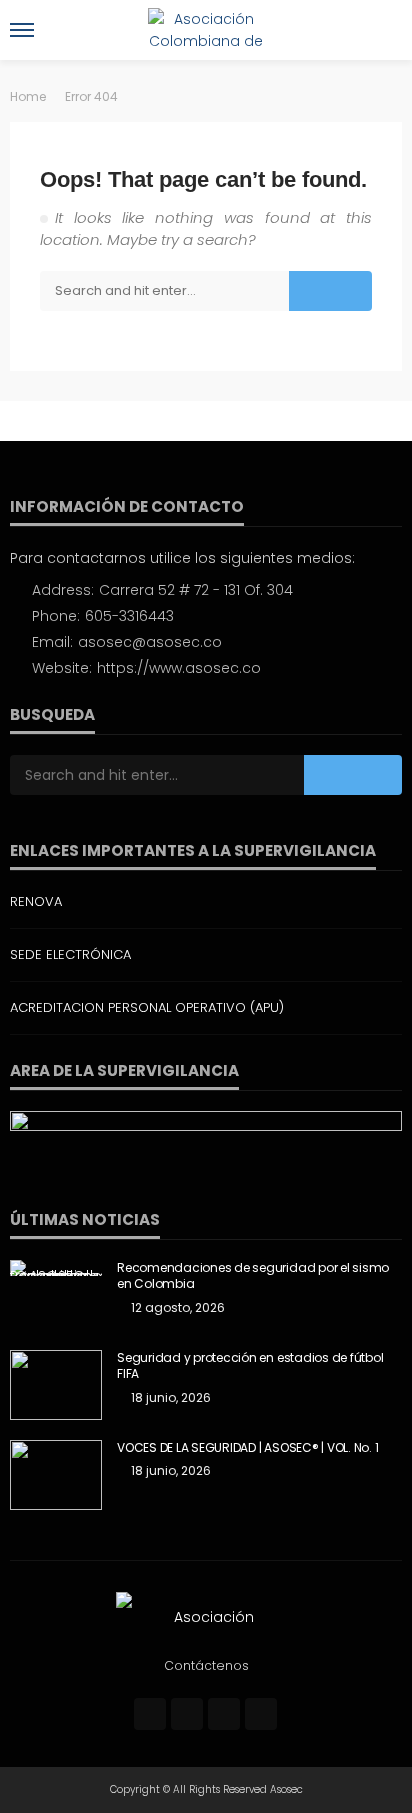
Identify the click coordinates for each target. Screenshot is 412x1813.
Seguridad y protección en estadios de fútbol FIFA (250, 1366)
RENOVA (36, 901)
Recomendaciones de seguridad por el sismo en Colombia (253, 1276)
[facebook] (150, 1714)
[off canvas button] (22, 30)
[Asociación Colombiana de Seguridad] (206, 1616)
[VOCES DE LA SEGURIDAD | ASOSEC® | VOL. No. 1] (56, 1475)
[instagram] (224, 1714)
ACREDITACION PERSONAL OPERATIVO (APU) (147, 1007)
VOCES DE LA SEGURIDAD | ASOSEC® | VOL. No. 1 (247, 1448)
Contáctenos (206, 1665)
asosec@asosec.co (150, 642)
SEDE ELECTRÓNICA (70, 954)
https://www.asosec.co (179, 668)
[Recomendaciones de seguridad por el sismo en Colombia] (56, 1268)
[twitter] (187, 1714)
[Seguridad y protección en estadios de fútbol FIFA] (56, 1385)
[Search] (385, 30)
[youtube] (261, 1714)
